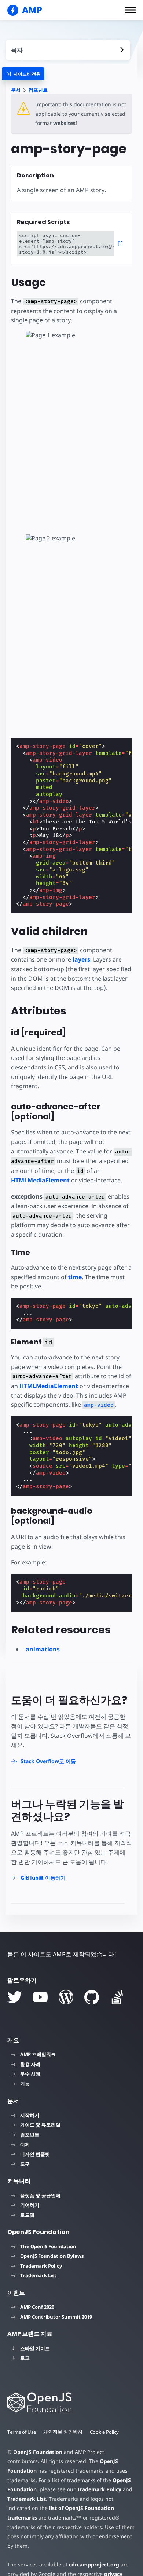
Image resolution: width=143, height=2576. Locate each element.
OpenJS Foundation (38, 2452)
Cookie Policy (104, 2432)
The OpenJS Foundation (48, 2246)
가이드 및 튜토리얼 (40, 2125)
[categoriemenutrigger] (23, 74)
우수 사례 (30, 2074)
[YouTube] (40, 1997)
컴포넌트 (38, 90)
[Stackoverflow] (117, 1997)
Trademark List (38, 2275)
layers (81, 959)
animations (43, 1649)
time (75, 1277)
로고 (25, 2358)
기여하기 (30, 2205)
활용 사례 (30, 2064)
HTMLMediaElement (40, 1180)
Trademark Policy (41, 2266)
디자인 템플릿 (35, 2154)
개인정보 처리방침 (63, 2432)
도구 (25, 2164)
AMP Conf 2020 (37, 2307)
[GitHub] (92, 1997)
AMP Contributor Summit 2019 (56, 2317)
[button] (130, 10)
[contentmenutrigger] (68, 50)
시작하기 (30, 2115)
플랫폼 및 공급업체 (40, 2195)
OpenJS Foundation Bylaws (52, 2256)
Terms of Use (22, 2432)
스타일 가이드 (35, 2348)
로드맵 (27, 2215)
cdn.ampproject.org (94, 2564)
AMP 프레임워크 (38, 2054)
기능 (25, 2084)
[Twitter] (15, 1997)
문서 (16, 90)
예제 (25, 2144)
